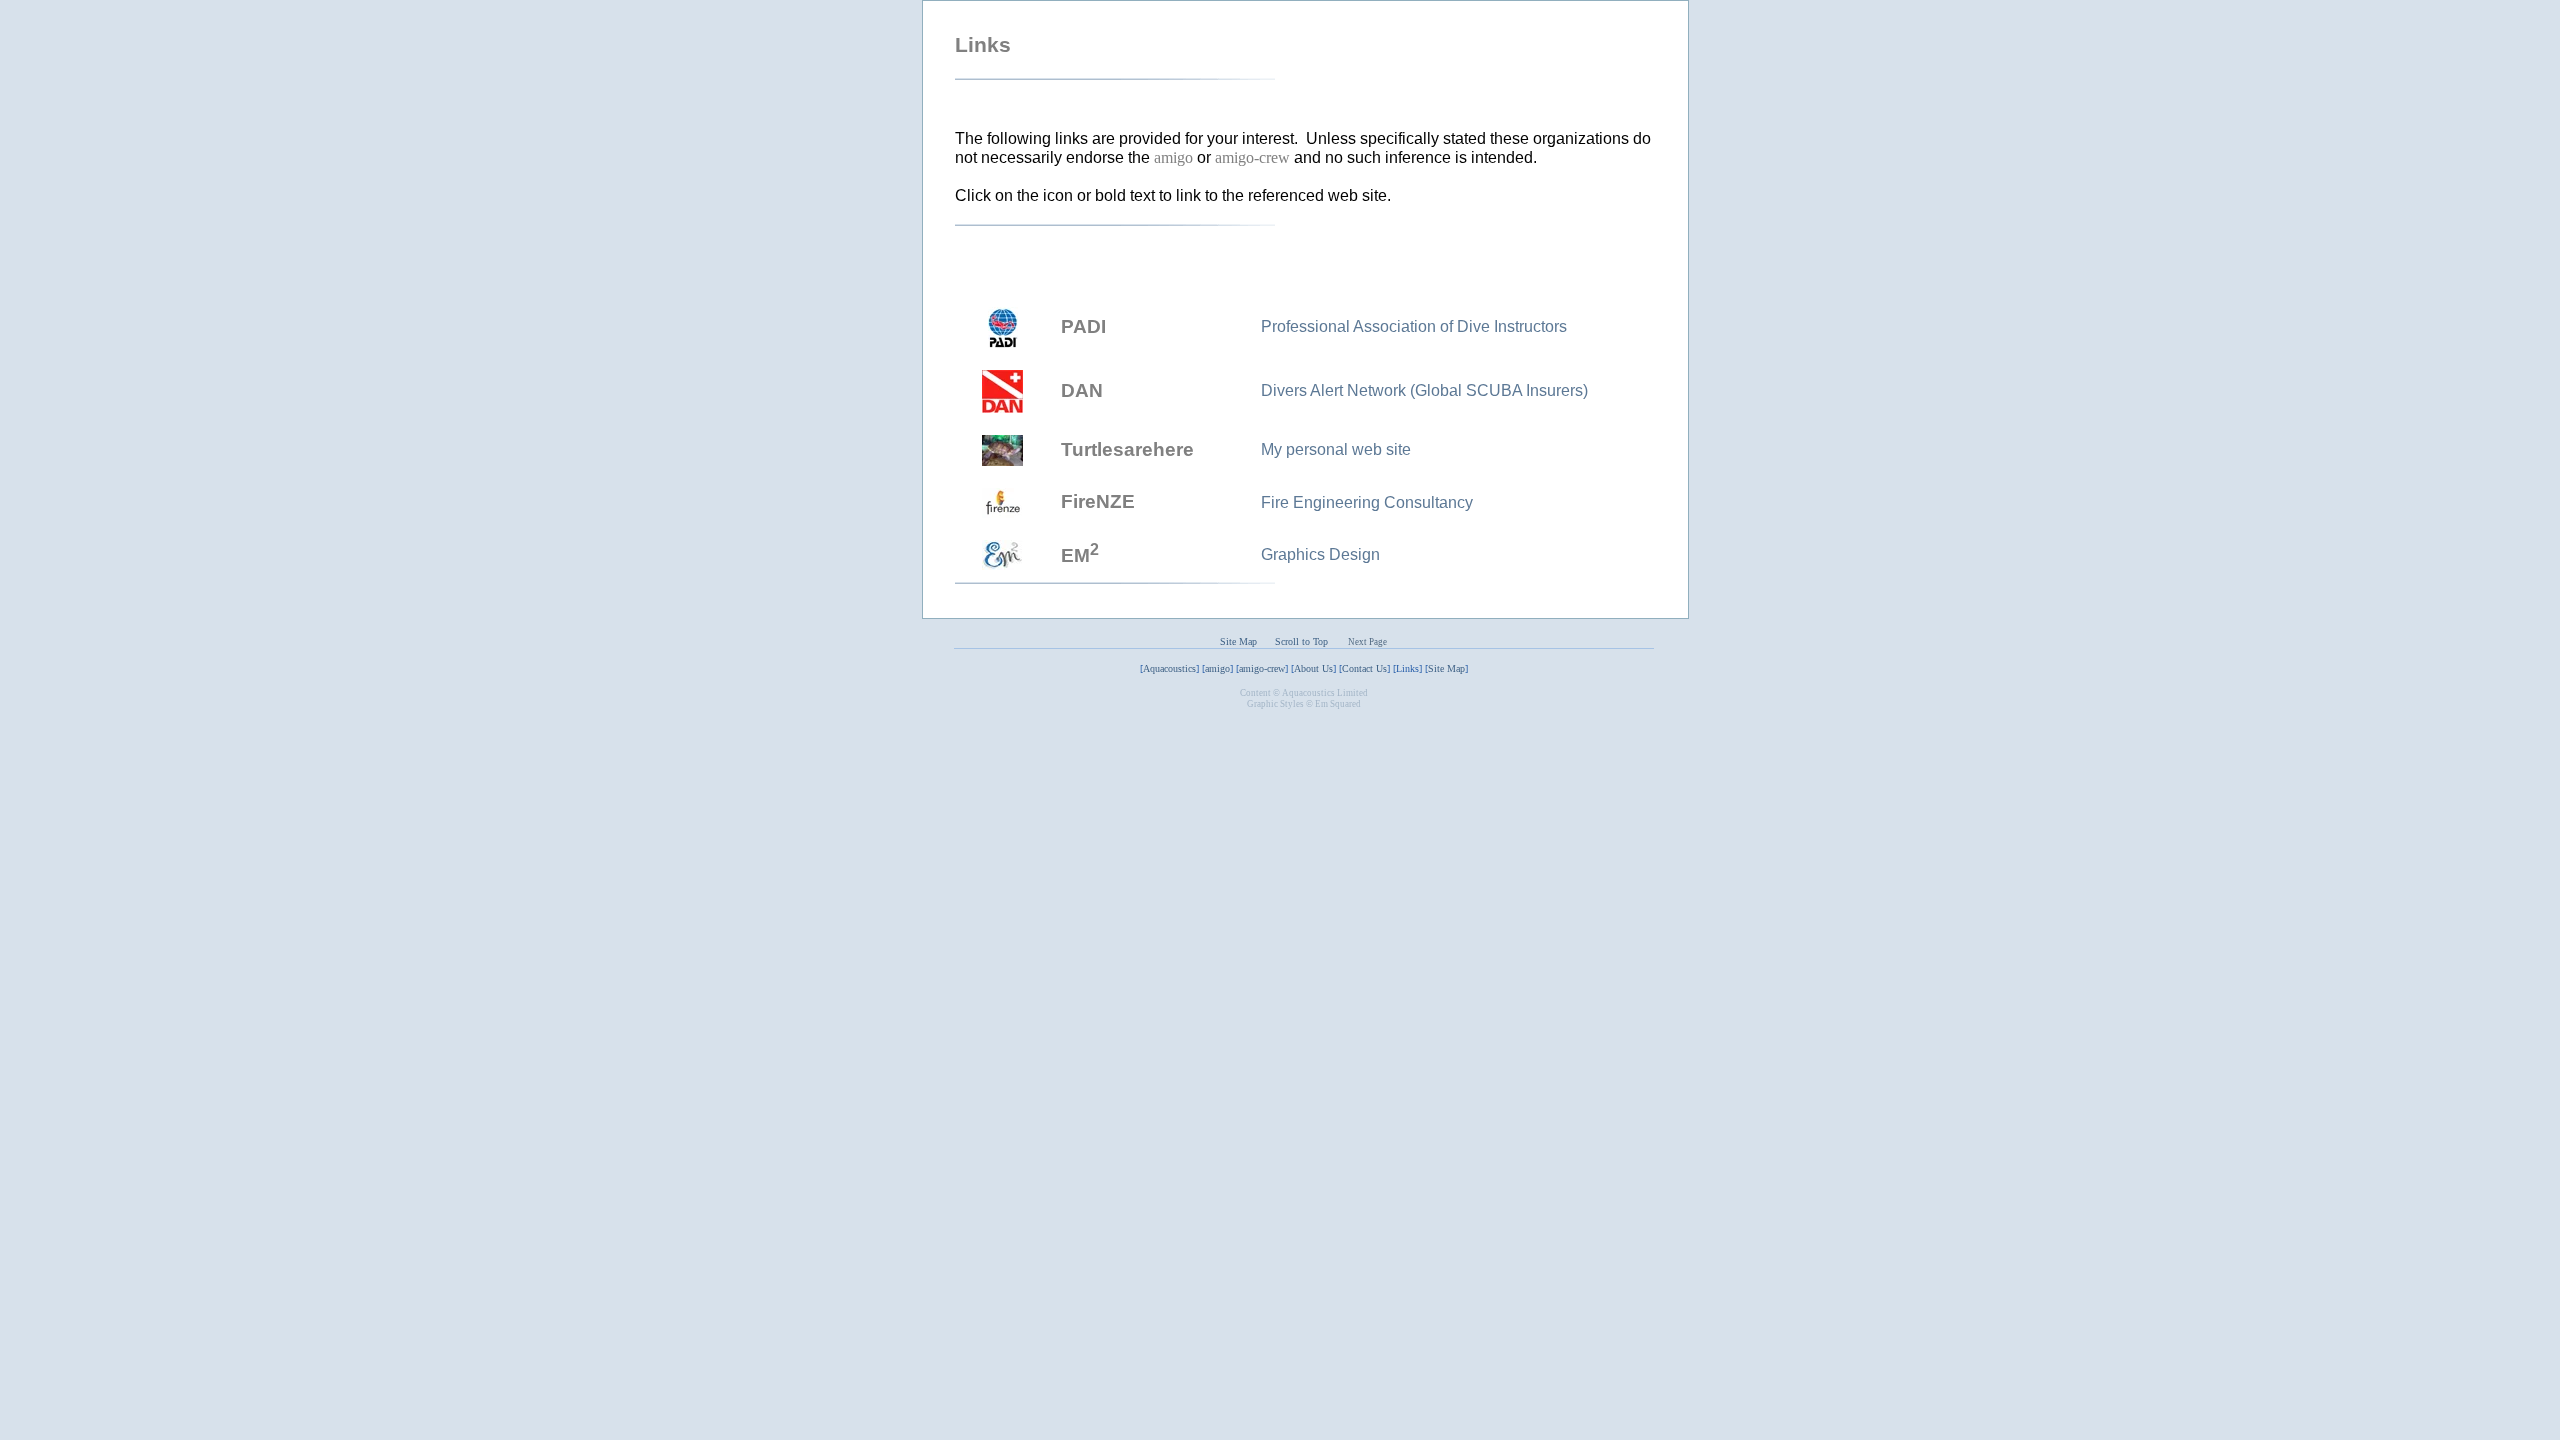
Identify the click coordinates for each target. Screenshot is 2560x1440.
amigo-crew (1262, 668)
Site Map (1238, 641)
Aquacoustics (1169, 668)
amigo (1217, 668)
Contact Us (1364, 668)
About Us (1313, 668)
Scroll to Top (1307, 641)
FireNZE (1098, 501)
